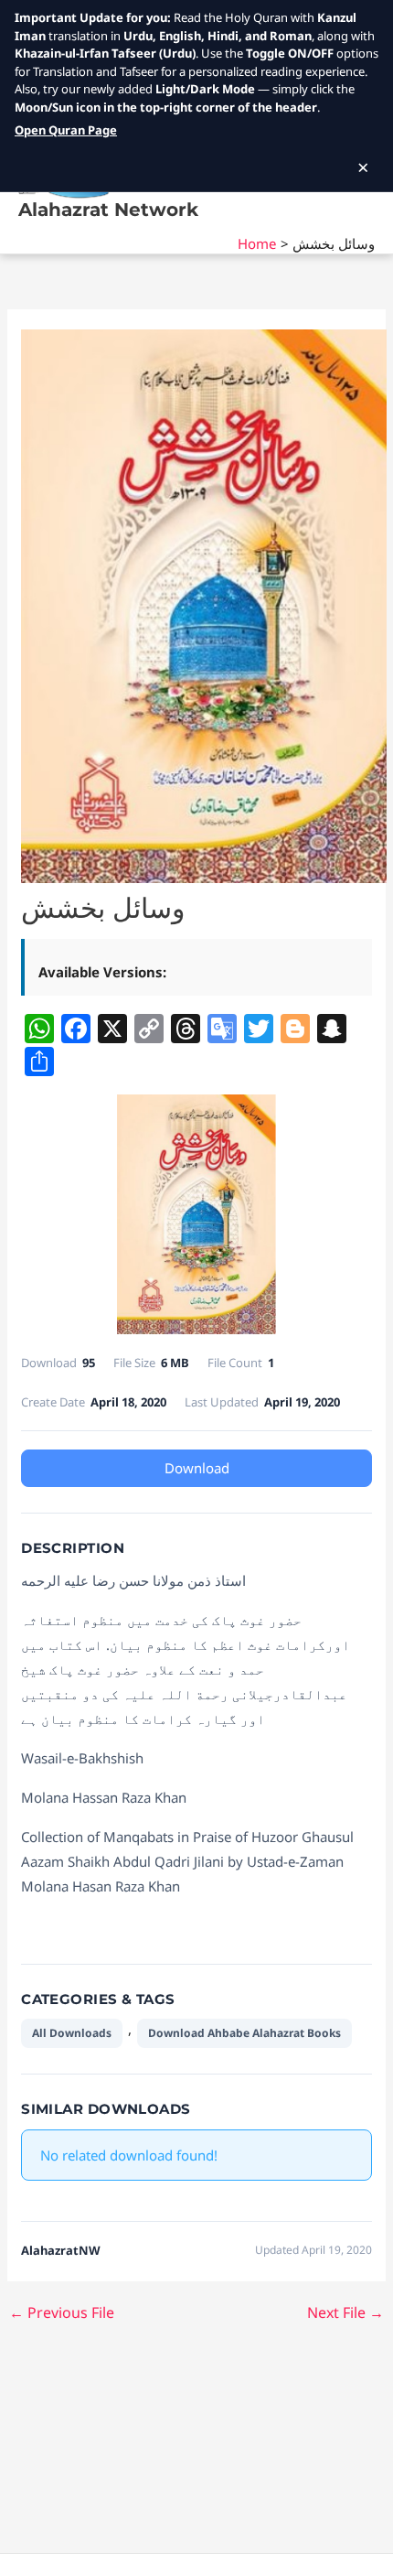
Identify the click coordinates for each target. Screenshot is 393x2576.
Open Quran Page (66, 130)
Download (197, 1468)
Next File (345, 2312)
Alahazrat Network (108, 210)
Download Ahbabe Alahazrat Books (244, 2033)
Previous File (62, 2312)
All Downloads (72, 2033)
